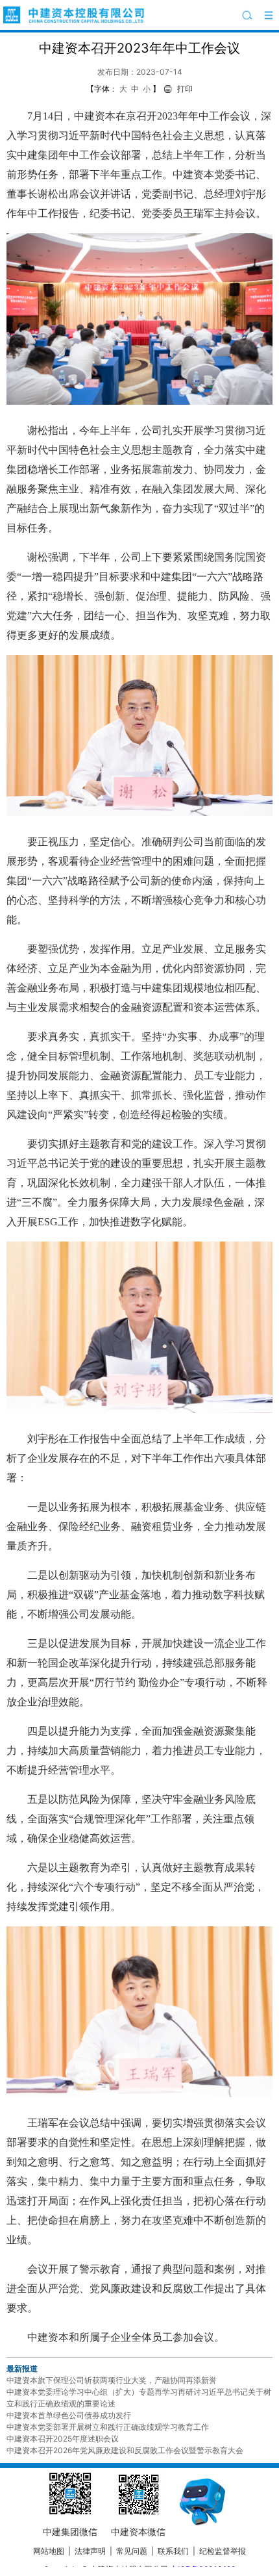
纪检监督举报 (223, 2551)
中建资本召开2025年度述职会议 (63, 2439)
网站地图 (49, 2551)
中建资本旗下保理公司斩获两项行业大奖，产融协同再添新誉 (112, 2380)
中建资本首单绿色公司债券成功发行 (69, 2415)
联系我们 (173, 2551)
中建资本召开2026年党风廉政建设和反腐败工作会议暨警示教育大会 (125, 2450)
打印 (185, 89)
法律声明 (90, 2551)
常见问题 (132, 2551)
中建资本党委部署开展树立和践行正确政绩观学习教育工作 (108, 2427)
